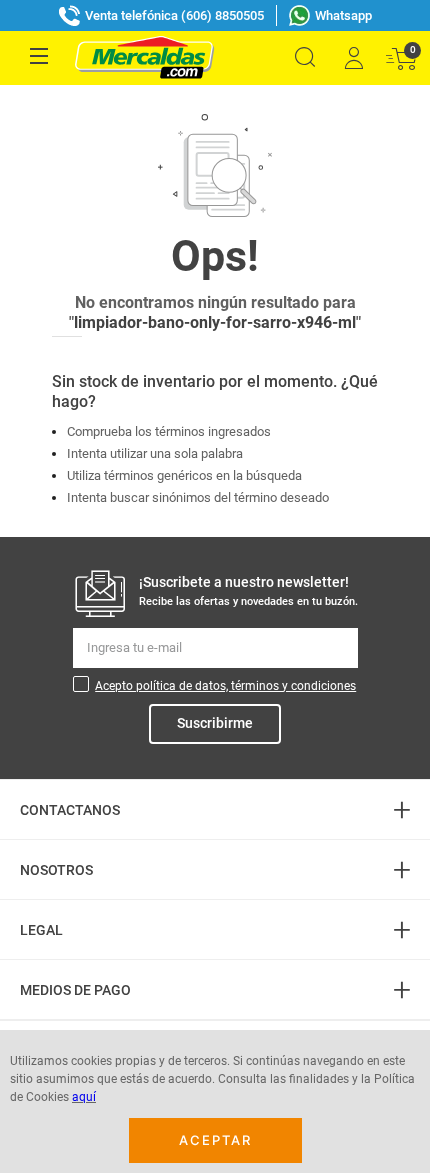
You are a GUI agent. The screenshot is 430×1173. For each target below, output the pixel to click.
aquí (84, 1097)
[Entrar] (353, 58)
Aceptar (215, 1140)
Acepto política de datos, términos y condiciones (225, 686)
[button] (305, 57)
